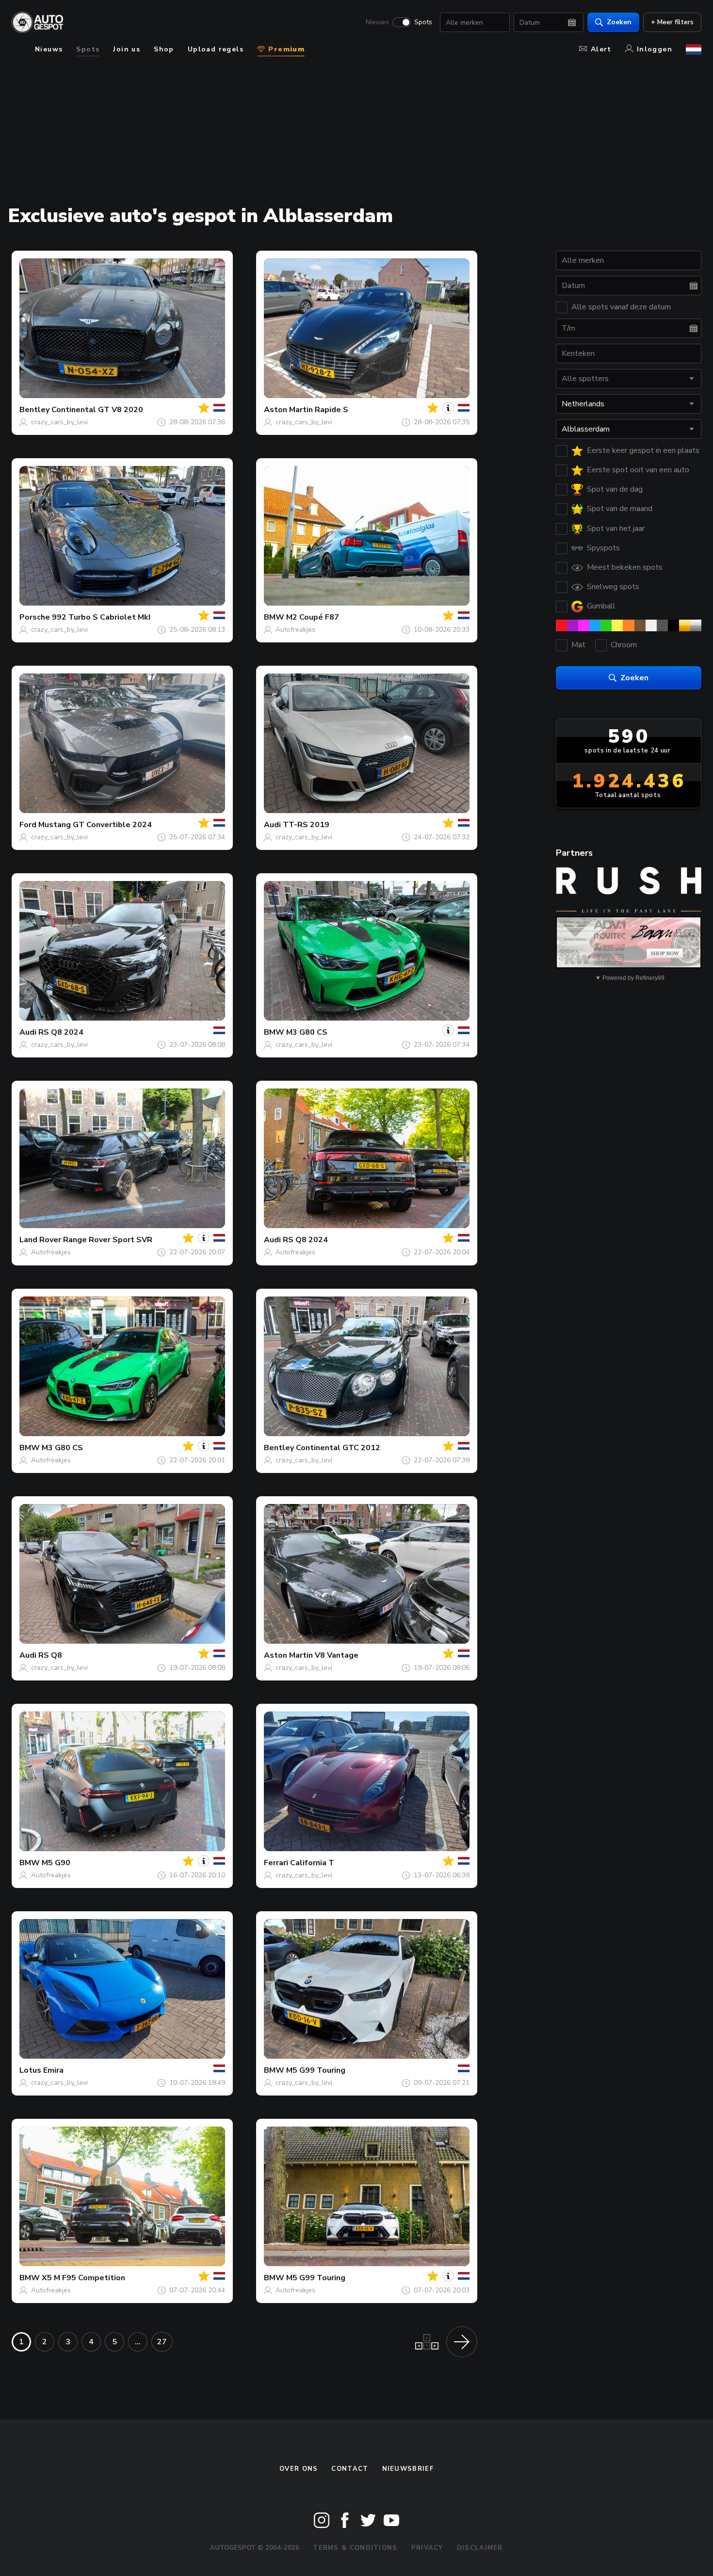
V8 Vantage (337, 1655)
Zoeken (619, 22)
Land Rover (40, 1240)
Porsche (35, 617)
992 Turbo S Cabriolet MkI (101, 617)
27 (162, 2342)
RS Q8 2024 (61, 1032)
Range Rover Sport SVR (108, 1240)
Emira (53, 2070)
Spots (423, 22)
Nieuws (377, 22)
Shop (164, 49)
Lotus (30, 2070)
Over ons (299, 2469)
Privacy (427, 2548)
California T (312, 1863)
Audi (272, 825)
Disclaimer (480, 2548)
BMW (274, 617)
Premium (285, 49)
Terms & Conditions (355, 2548)
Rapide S (332, 410)
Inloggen (655, 49)
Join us (127, 49)
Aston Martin (288, 410)
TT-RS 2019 (306, 825)
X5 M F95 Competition (83, 2278)
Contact (350, 2469)
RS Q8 (50, 1655)
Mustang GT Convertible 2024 (95, 825)
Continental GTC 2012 (338, 1448)
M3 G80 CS (307, 1032)
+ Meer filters (672, 22)
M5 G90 (56, 1863)
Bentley (34, 410)
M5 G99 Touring (316, 2070)
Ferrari (276, 1863)
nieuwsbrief (408, 2469)
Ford (28, 825)
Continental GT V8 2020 (97, 410)
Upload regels (216, 49)
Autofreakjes (295, 630)
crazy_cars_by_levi (59, 422)
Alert (601, 49)
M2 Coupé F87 (313, 617)
